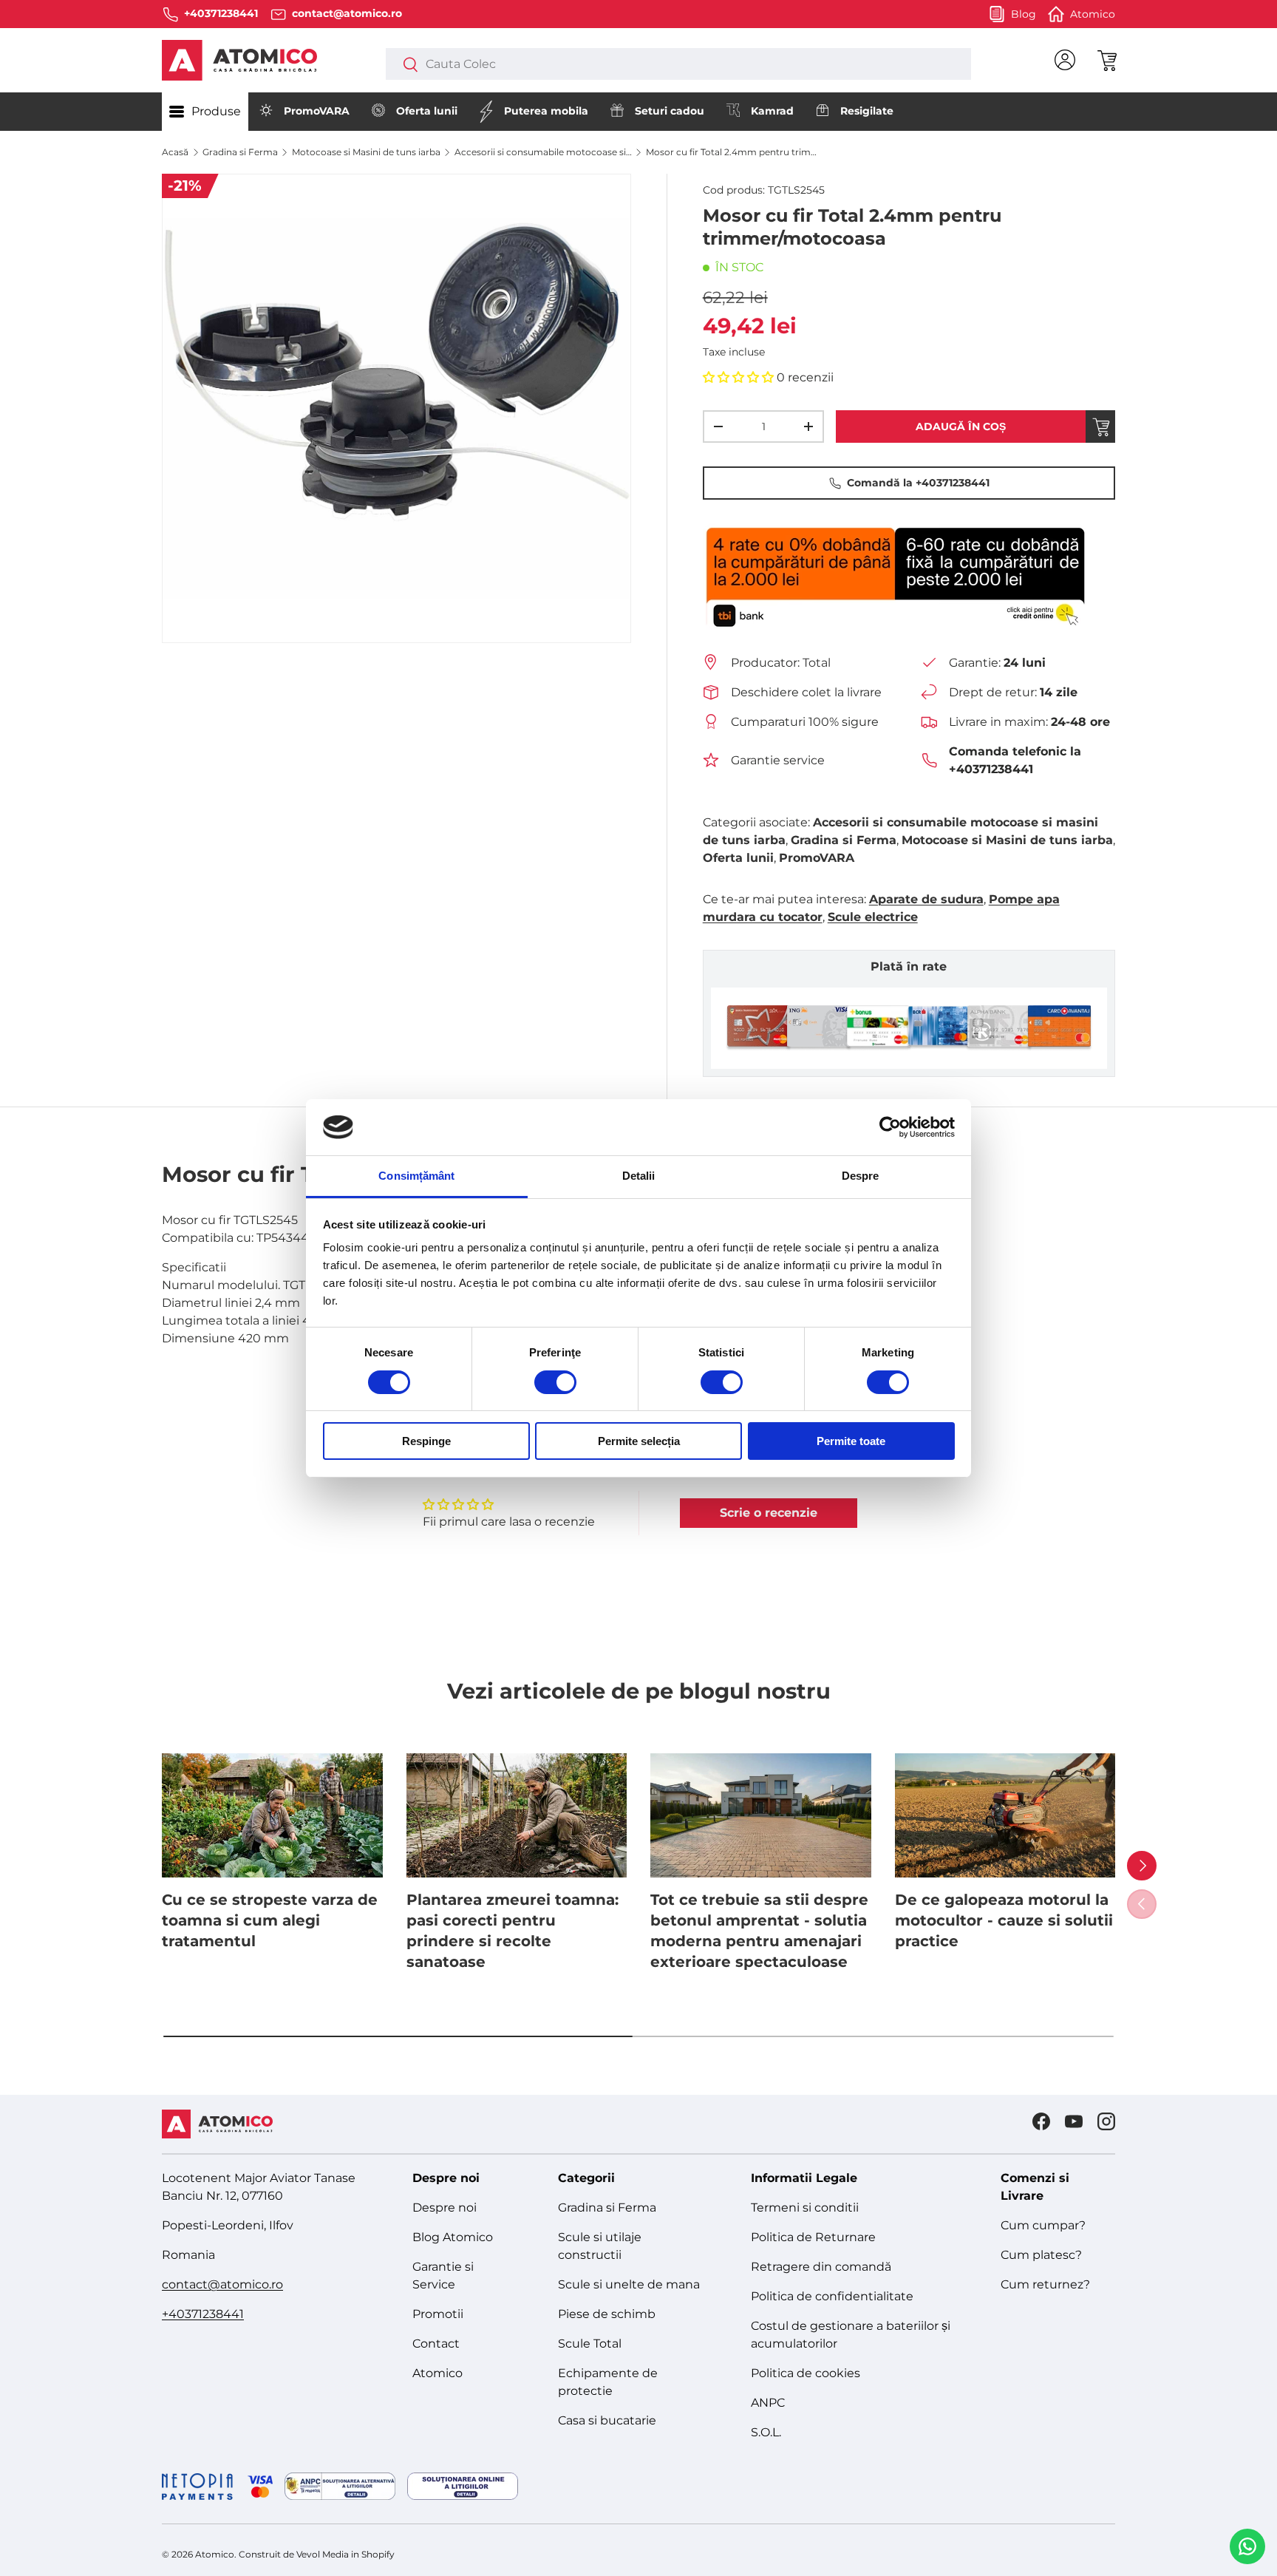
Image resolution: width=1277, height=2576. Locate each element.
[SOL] (463, 2486)
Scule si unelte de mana (629, 2284)
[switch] (555, 1382)
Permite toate (851, 1441)
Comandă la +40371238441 (918, 483)
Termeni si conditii (805, 2208)
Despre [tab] (861, 1176)
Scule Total (590, 2344)
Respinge (426, 1441)
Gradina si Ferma (240, 152)
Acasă (175, 152)
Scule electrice (873, 917)
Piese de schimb (607, 2314)
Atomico (437, 2373)
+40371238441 (203, 2314)
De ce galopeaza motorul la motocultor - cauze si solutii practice (1004, 1920)
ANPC (768, 2403)
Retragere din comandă (821, 2267)
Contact (436, 2344)
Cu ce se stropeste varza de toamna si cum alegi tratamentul (270, 1920)
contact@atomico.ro (222, 2284)
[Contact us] (1247, 2546)
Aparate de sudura (926, 899)
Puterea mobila (546, 111)
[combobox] (678, 64)
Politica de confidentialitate (832, 2296)
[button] (1106, 60)
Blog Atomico (453, 2237)
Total (817, 663)
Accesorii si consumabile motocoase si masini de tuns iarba (543, 152)
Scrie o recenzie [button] (769, 1513)
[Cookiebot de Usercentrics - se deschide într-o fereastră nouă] (890, 1127)
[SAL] (340, 2486)
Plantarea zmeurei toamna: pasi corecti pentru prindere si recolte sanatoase (512, 1931)
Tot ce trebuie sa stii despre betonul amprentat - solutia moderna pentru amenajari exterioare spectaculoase (759, 1931)
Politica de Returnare (813, 2237)
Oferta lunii (427, 111)
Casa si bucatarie (607, 2420)
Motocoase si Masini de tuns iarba (366, 152)
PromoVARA (317, 111)
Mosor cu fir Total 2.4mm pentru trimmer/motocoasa (735, 152)
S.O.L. (766, 2432)
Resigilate (867, 111)
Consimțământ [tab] (416, 1176)
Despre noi (445, 2208)
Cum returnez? (1045, 2284)
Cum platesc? (1041, 2255)
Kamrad (772, 111)
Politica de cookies (806, 2373)
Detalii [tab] (639, 1176)
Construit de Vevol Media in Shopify (317, 2554)
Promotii (438, 2314)
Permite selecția (639, 1441)
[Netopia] (217, 2487)
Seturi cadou (670, 111)
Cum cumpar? (1043, 2225)
